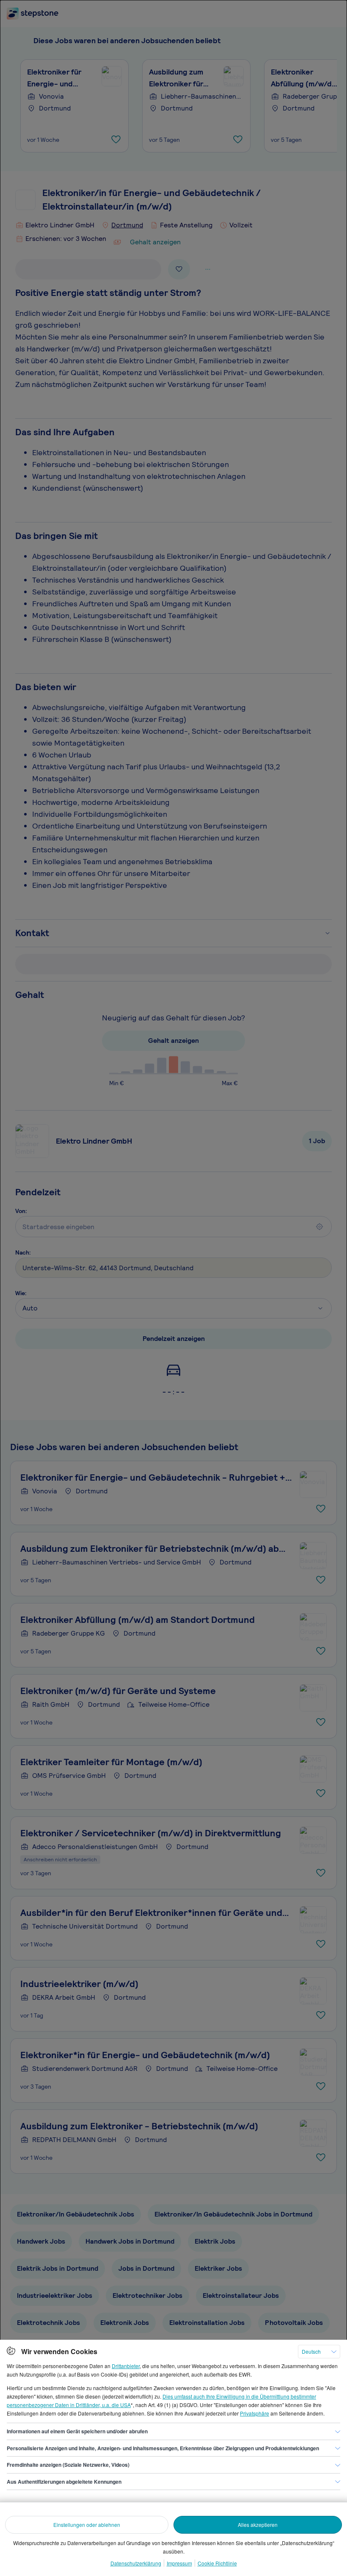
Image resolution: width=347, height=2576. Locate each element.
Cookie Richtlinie (217, 2563)
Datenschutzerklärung (136, 2563)
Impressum (179, 2563)
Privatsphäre (255, 2413)
